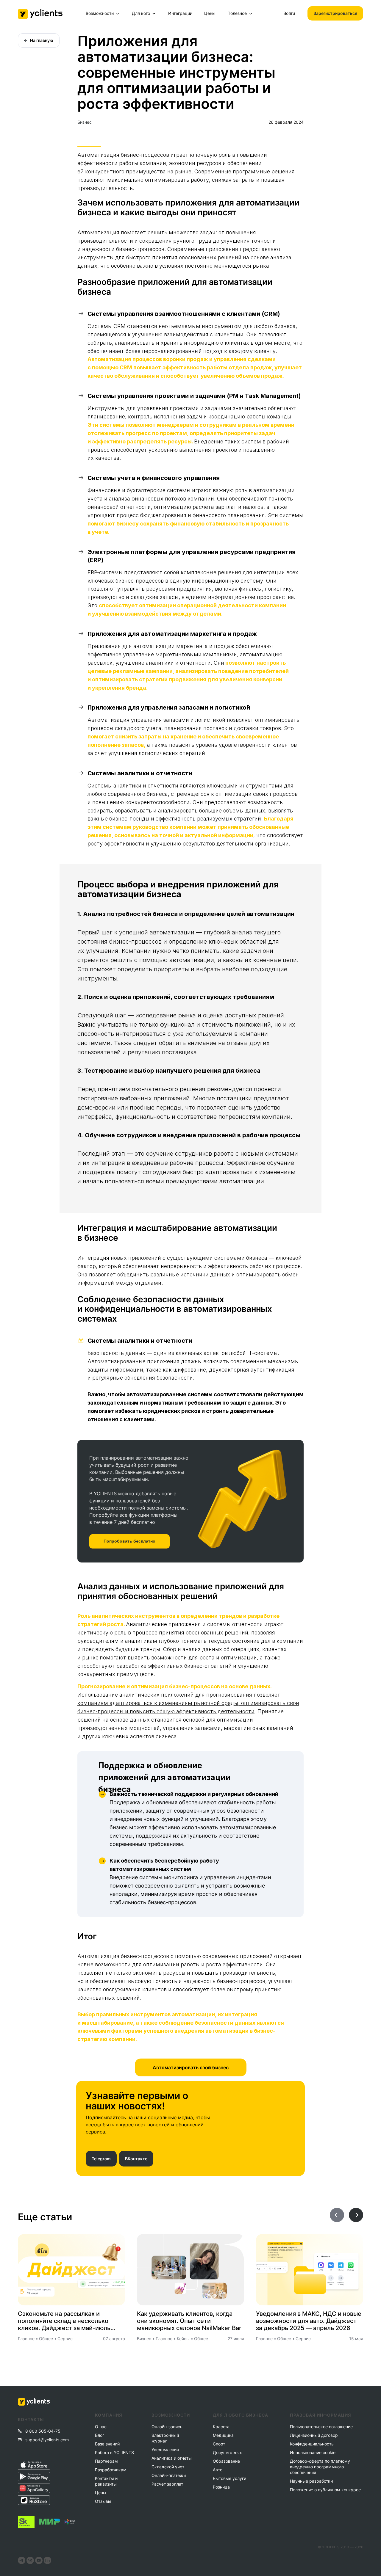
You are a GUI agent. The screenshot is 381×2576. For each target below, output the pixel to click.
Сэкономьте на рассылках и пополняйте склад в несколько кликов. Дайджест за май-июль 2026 (64, 2321)
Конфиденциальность (312, 2444)
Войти (289, 13)
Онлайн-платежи (169, 2475)
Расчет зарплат (167, 2484)
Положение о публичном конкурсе (325, 2490)
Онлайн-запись (167, 2427)
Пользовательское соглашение (321, 2427)
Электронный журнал (165, 2438)
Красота (221, 2427)
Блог (100, 2435)
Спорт (219, 2444)
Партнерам (106, 2461)
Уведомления (165, 2449)
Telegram (101, 2159)
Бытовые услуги (229, 2478)
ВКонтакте (136, 2159)
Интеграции (180, 13)
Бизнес (85, 122)
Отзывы (103, 2501)
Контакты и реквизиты (106, 2481)
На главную (42, 40)
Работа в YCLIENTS (114, 2452)
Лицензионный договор (314, 2435)
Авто (218, 2470)
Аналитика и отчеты (172, 2458)
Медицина (223, 2435)
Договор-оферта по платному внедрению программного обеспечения (320, 2467)
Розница (221, 2487)
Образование (226, 2461)
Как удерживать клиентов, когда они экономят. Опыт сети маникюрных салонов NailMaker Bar (189, 2321)
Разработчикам (111, 2470)
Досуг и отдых (227, 2452)
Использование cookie (313, 2452)
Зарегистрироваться (335, 13)
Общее (46, 2339)
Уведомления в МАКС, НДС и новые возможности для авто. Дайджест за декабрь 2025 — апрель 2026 (309, 2321)
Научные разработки (311, 2481)
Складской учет (168, 2467)
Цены (210, 13)
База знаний (107, 2444)
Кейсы (183, 2339)
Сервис (65, 2339)
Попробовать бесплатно (129, 1541)
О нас (101, 2427)
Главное (26, 2339)
